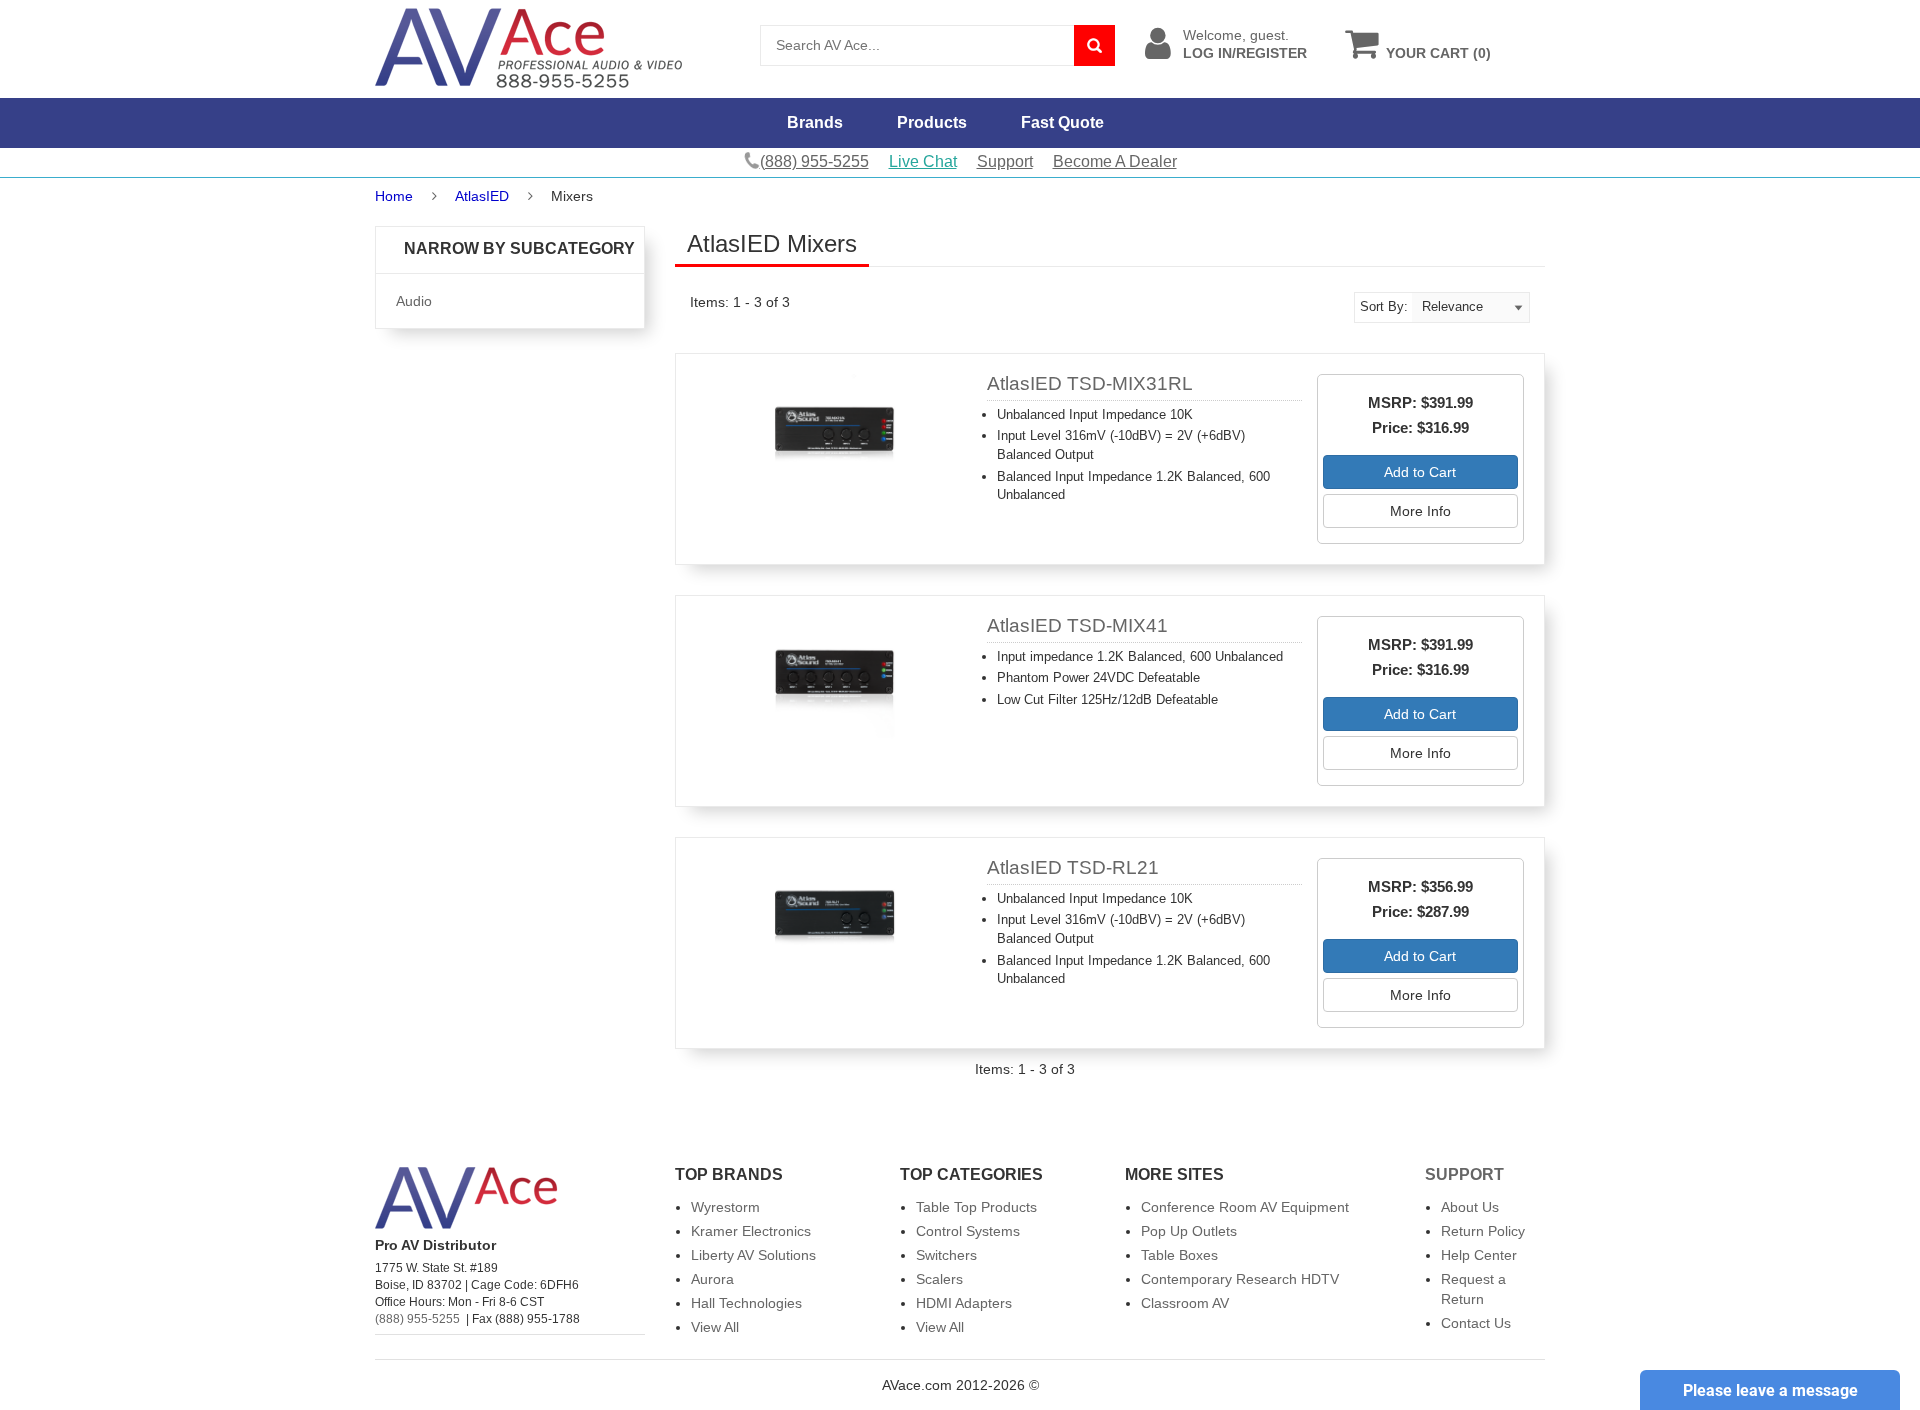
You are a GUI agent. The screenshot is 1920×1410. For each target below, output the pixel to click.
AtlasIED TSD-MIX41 (1077, 625)
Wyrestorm (725, 1207)
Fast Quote (1062, 122)
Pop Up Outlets (1189, 1231)
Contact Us (1476, 1323)
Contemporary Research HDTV (1240, 1279)
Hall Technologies (746, 1303)
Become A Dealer (1115, 161)
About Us (1470, 1207)
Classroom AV (1185, 1303)
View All (715, 1327)
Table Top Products (976, 1207)
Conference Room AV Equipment (1245, 1207)
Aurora (712, 1279)
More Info (1420, 511)
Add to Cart (1420, 472)
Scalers (939, 1279)
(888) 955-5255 (417, 1319)
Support (1005, 161)
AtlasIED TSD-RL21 (1073, 867)
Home (394, 196)
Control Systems (968, 1231)
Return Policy (1483, 1231)
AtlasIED (482, 196)
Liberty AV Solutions (753, 1255)
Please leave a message (1770, 1390)
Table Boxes (1179, 1255)
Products (932, 122)
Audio (414, 301)
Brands (815, 122)
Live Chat (923, 161)
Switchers (946, 1255)
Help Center (1479, 1255)
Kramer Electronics (751, 1231)
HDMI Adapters (964, 1303)
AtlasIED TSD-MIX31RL (1090, 383)
